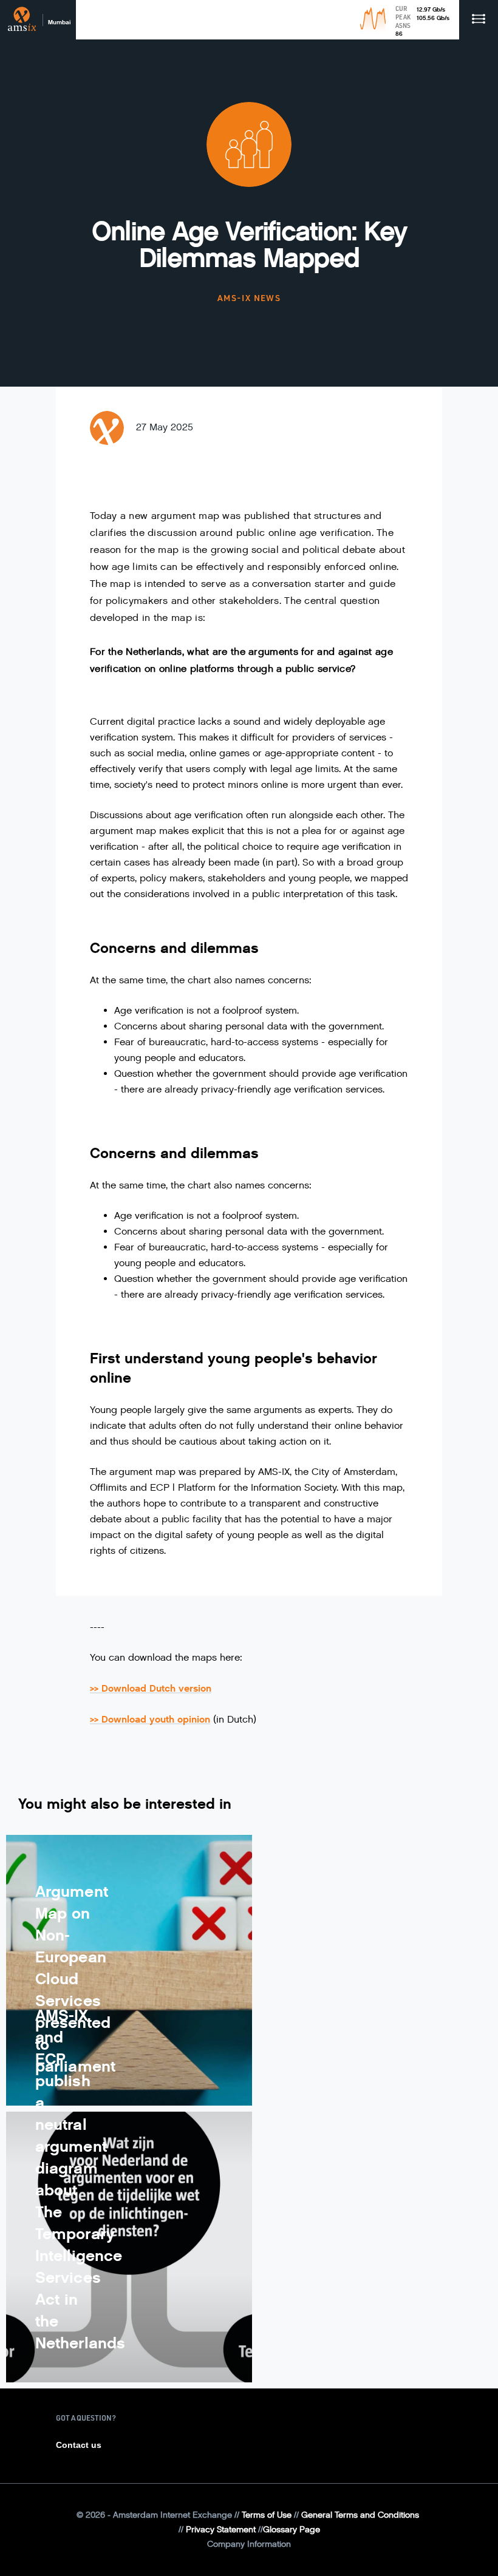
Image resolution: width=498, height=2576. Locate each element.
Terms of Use (267, 2515)
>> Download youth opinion (150, 1719)
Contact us (79, 2445)
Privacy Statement (221, 2530)
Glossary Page (292, 2530)
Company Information (249, 2544)
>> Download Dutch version (151, 1688)
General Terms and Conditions (360, 2515)
